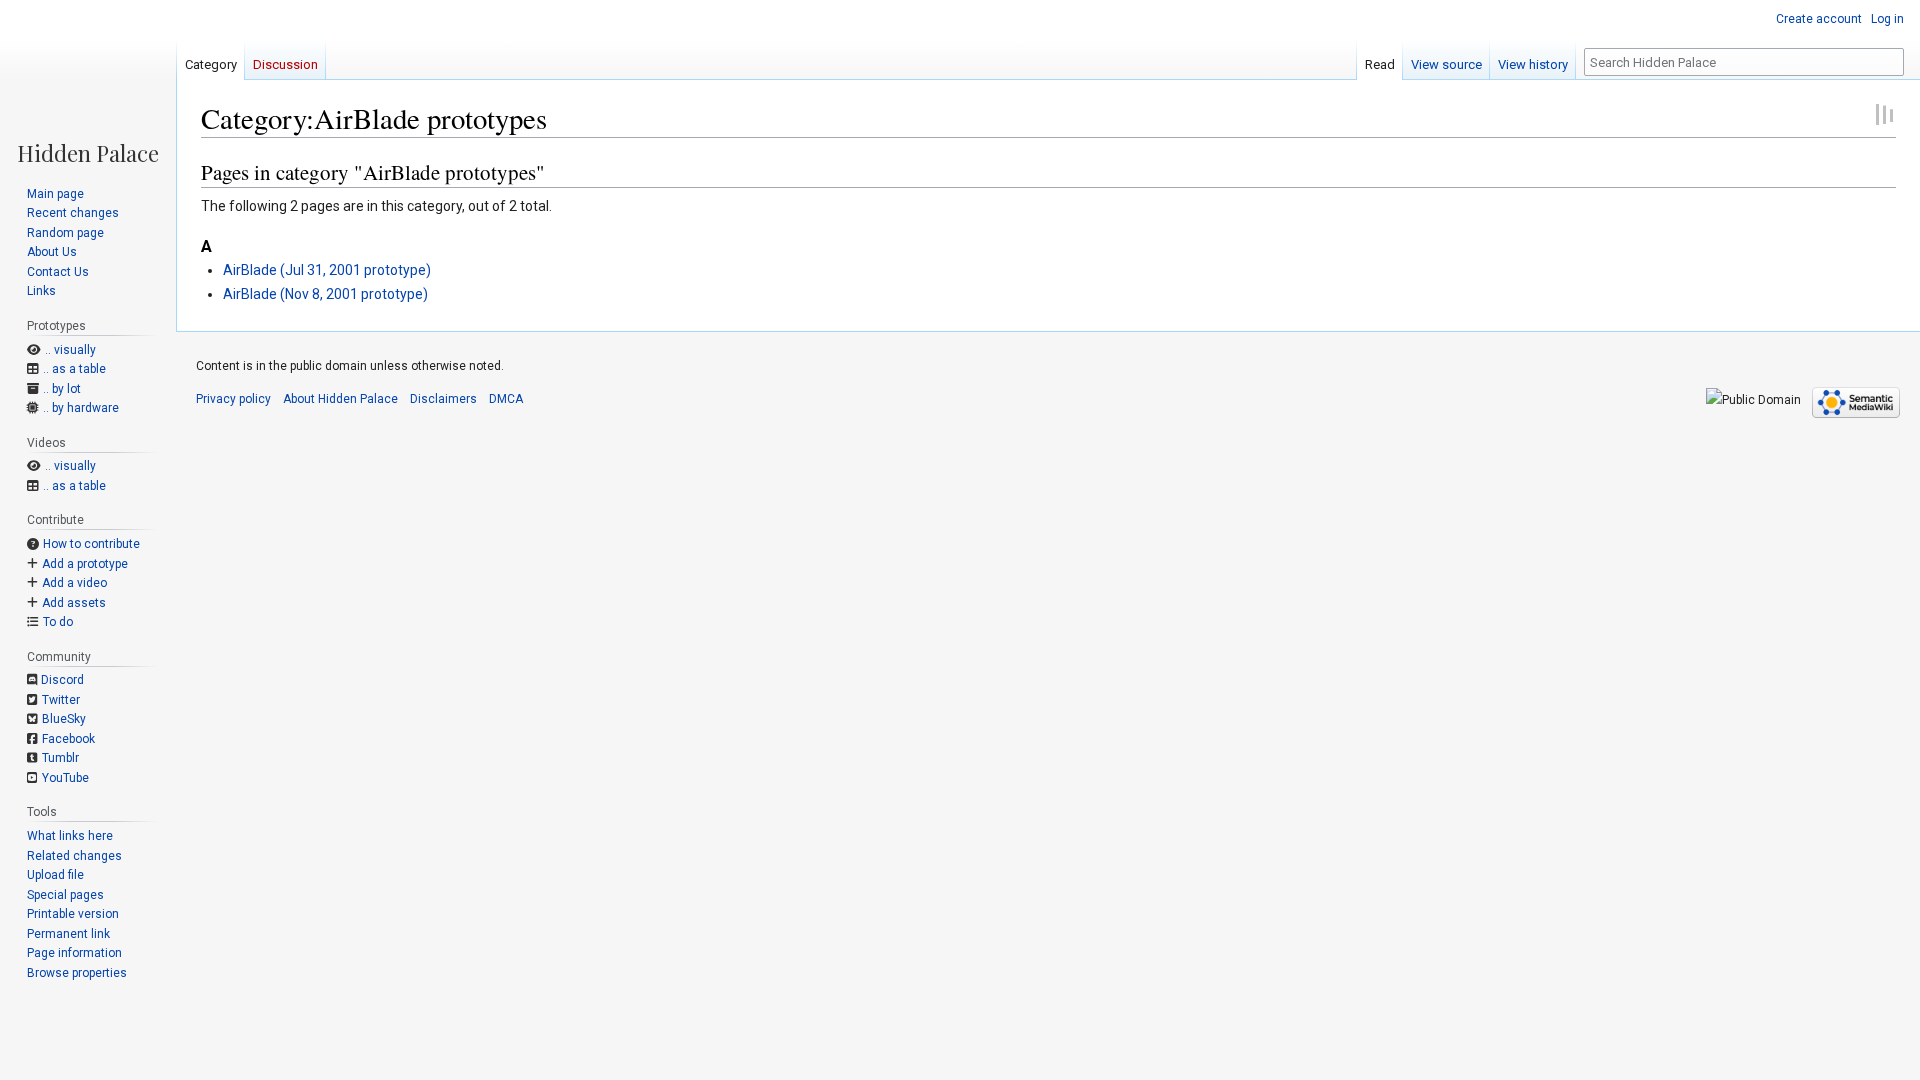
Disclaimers (443, 399)
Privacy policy (233, 399)
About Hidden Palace (340, 399)
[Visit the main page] (88, 82)
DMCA (506, 399)
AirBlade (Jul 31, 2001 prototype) (327, 270)
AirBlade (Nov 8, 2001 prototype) (325, 294)
